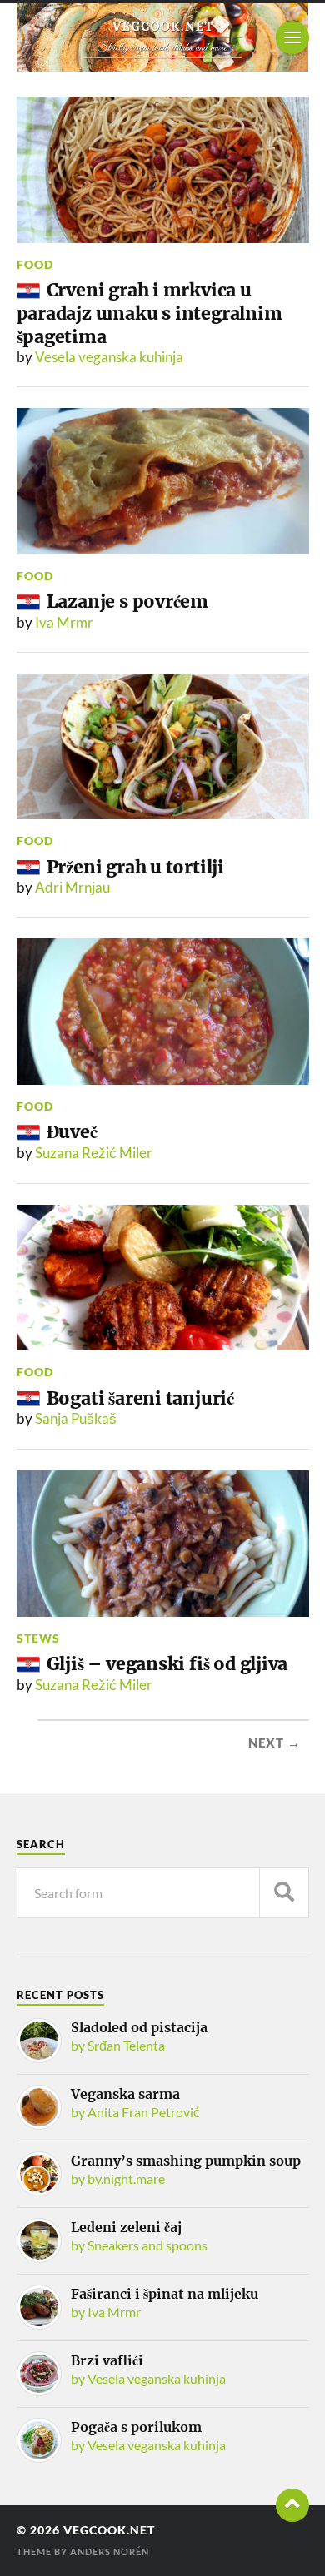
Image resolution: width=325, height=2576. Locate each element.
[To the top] (292, 2505)
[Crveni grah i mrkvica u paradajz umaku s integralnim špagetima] (163, 170)
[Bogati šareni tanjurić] (163, 1278)
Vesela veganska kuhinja (109, 357)
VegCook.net (109, 2530)
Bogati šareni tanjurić (140, 1398)
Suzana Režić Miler (94, 1153)
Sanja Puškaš (76, 1418)
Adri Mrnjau (72, 887)
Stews (38, 1638)
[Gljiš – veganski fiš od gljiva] (163, 1544)
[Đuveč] (163, 1012)
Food (35, 264)
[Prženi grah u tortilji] (163, 747)
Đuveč (72, 1132)
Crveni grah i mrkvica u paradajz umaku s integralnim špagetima (150, 313)
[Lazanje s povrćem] (163, 481)
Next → (275, 1743)
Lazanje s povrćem (127, 602)
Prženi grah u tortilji (135, 867)
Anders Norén (110, 2551)
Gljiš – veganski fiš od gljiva (167, 1664)
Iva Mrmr (64, 622)
